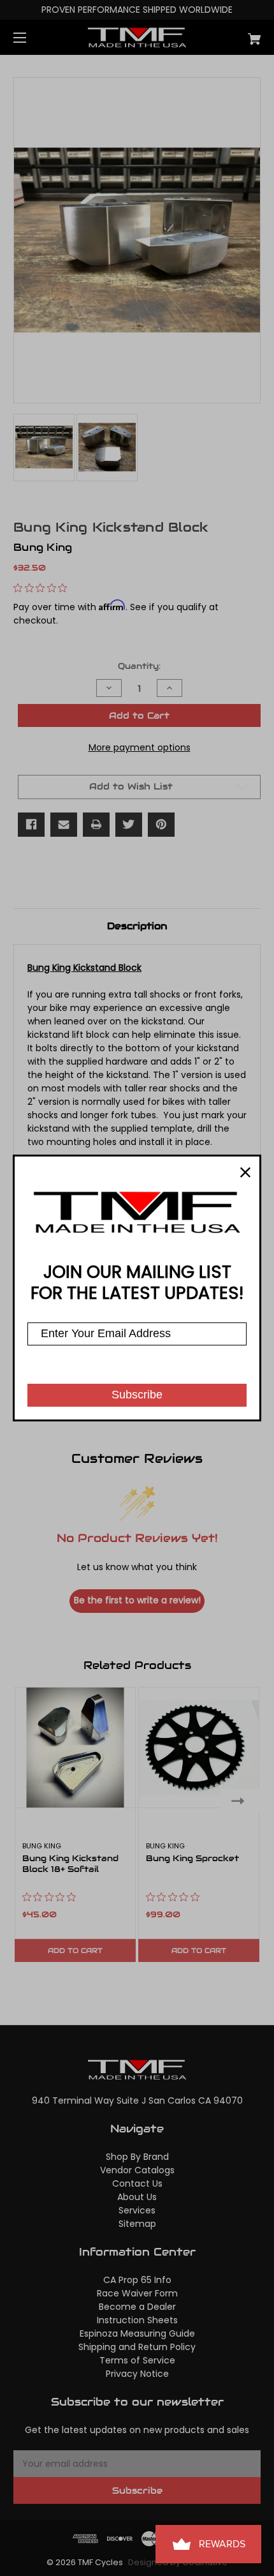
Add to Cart (75, 1951)
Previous (33, 1800)
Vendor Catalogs (137, 2170)
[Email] (64, 825)
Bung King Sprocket (192, 1859)
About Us (137, 2197)
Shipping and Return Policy (137, 2347)
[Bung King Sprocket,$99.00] (199, 1748)
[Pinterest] (161, 825)
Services (137, 2210)
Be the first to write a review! (137, 1600)
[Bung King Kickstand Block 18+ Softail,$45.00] (75, 1748)
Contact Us (137, 2183)
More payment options (140, 747)
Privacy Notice (137, 2374)
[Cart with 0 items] (236, 34)
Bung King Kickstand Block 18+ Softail (70, 1864)
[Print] (96, 825)
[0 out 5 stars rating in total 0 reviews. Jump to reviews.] (43, 588)
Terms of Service (137, 2360)
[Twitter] (129, 825)
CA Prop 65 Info (137, 2280)
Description (137, 926)
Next (241, 1800)
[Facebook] (31, 825)
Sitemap (137, 2224)
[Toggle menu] (31, 37)
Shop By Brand (137, 2157)
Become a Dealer (137, 2307)
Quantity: (139, 666)
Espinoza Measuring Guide (137, 2333)
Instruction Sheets (137, 2320)
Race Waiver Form (137, 2293)
